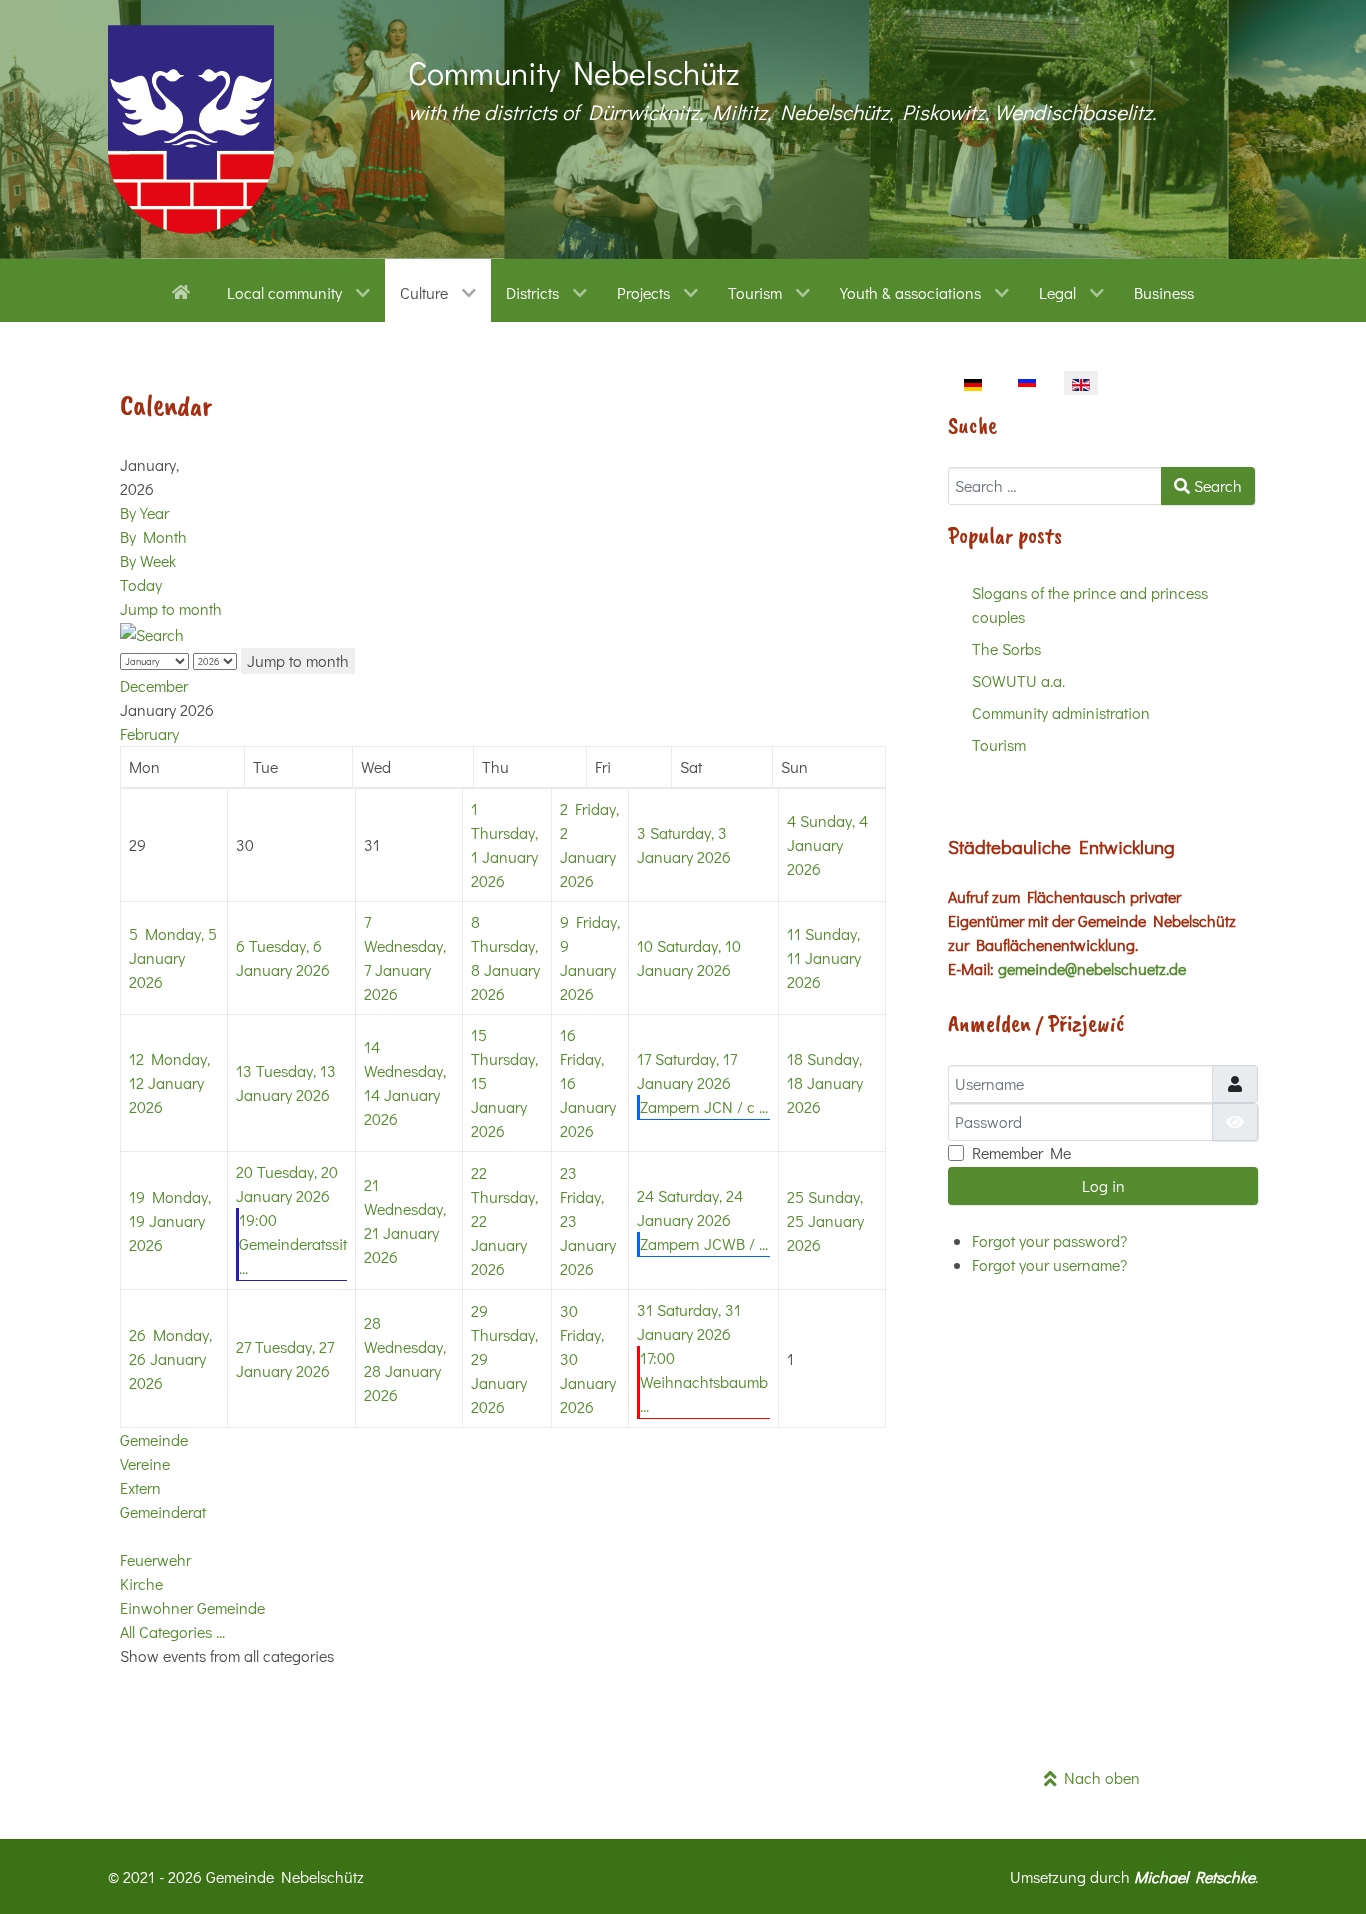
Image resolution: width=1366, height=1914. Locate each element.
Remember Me (1021, 1152)
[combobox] (1055, 486)
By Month (153, 536)
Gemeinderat (163, 1511)
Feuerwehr (155, 1559)
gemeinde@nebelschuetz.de (1092, 968)
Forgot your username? (1049, 1264)
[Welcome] (184, 290)
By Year (144, 512)
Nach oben (1098, 1777)
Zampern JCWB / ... (704, 1243)
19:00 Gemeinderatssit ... (293, 1243)
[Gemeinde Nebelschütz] (191, 129)
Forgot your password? (1049, 1240)
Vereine (145, 1463)
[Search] (152, 632)
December (154, 685)
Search (1216, 485)
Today (141, 584)
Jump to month (171, 608)
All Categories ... (172, 1631)
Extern (140, 1487)
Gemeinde (154, 1439)
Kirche (141, 1583)
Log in (1103, 1185)
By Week (148, 560)
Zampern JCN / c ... (704, 1106)
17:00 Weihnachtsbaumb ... (704, 1381)
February (149, 733)
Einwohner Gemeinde (192, 1607)
